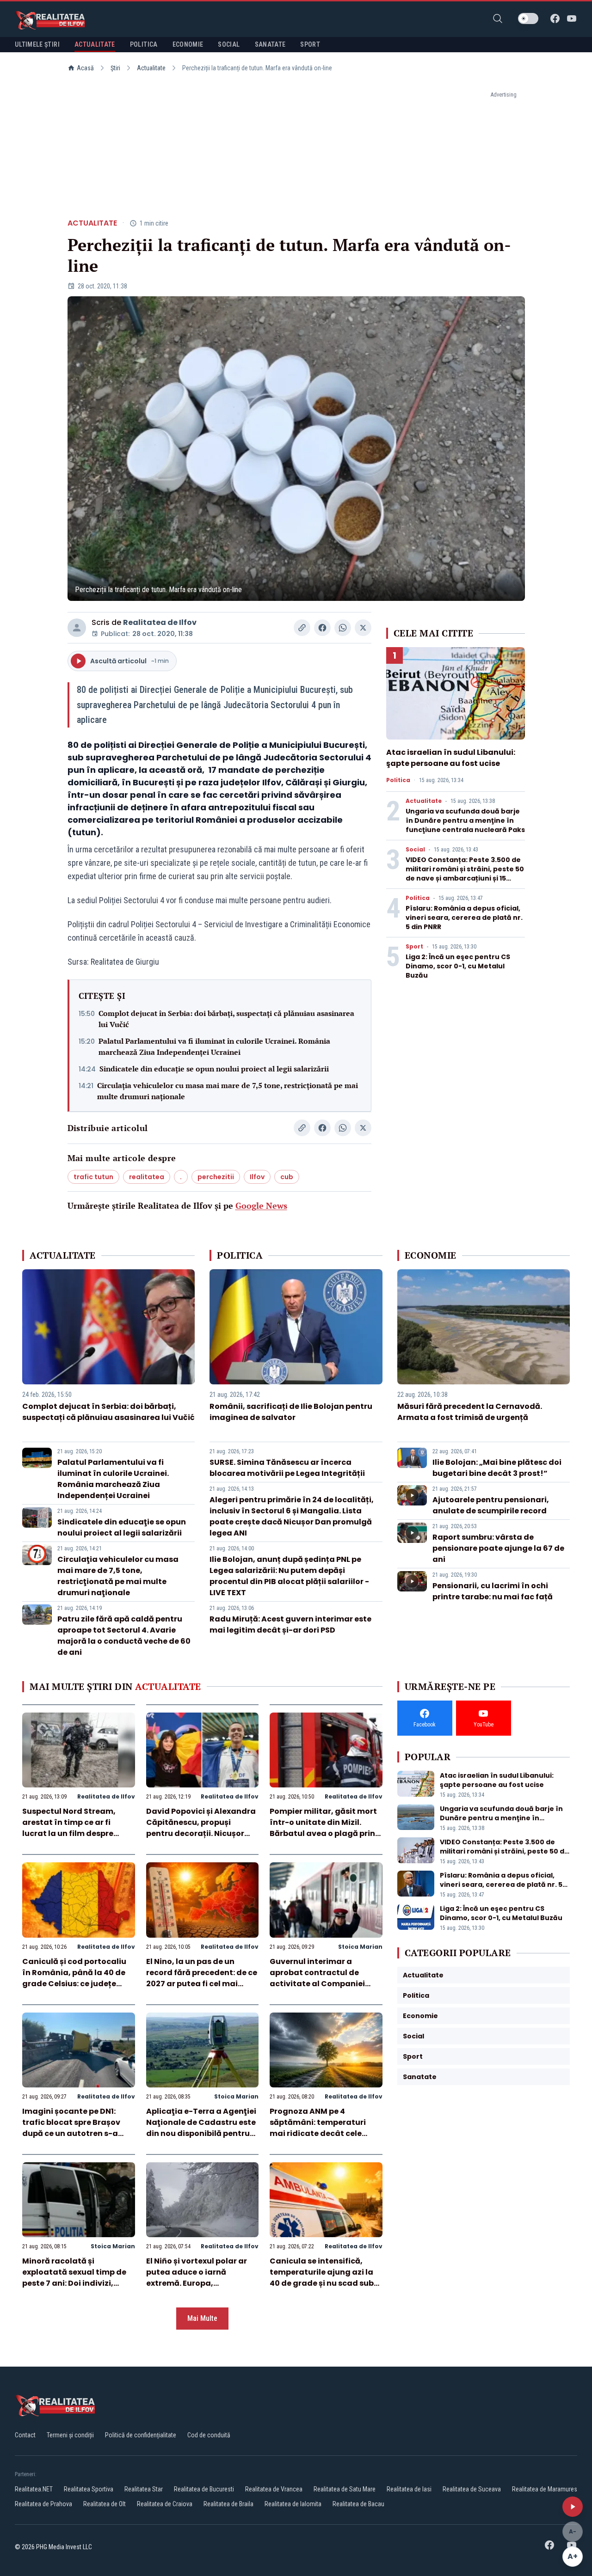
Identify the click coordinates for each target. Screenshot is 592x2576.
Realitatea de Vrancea (274, 2489)
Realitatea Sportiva (89, 2489)
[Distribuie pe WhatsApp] (343, 628)
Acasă (85, 68)
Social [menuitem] (229, 44)
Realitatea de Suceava (472, 2489)
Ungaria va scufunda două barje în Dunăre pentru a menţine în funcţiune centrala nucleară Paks (465, 820)
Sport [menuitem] (310, 44)
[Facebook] (555, 18)
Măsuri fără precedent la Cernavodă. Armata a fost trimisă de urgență (470, 1412)
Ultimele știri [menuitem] (37, 44)
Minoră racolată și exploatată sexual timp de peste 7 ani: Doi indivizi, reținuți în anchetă (74, 2278)
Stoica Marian (360, 1947)
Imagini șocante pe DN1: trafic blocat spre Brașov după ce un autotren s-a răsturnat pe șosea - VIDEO (75, 2128)
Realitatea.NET (34, 2489)
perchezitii (216, 1177)
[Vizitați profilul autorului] (77, 628)
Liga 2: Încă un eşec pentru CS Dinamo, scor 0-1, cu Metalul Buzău (458, 966)
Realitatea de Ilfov (160, 622)
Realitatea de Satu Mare (345, 2489)
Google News (261, 1205)
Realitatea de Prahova (43, 2504)
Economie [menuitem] (188, 44)
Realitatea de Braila (228, 2504)
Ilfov (257, 1177)
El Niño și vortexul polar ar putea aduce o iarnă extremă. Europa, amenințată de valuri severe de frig (202, 2283)
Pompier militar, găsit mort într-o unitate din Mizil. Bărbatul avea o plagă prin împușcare (323, 1828)
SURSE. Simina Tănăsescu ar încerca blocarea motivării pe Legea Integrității (287, 1468)
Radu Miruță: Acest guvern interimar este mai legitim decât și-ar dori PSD (290, 1625)
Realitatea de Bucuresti (204, 2489)
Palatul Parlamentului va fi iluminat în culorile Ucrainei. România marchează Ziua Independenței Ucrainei (214, 1046)
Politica (398, 780)
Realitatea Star (144, 2489)
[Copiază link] (302, 628)
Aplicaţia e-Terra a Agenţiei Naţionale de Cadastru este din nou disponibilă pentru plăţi (201, 2128)
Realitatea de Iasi (409, 2489)
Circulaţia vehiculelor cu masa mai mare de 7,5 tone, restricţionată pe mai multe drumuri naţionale (228, 1091)
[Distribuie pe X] (363, 628)
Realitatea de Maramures (545, 2489)
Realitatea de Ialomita (293, 2504)
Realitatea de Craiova (165, 2504)
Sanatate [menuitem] (270, 44)
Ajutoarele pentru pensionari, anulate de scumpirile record (491, 1505)
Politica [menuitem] (144, 44)
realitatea (147, 1177)
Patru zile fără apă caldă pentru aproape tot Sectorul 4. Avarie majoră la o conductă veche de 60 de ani (124, 1636)
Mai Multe (202, 2318)
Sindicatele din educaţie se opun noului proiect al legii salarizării (214, 1069)
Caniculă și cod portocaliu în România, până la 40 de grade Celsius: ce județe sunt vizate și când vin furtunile (74, 1984)
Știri (115, 68)
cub (287, 1177)
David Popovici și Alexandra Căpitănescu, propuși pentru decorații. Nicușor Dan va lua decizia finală (201, 1828)
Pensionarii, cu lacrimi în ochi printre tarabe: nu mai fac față (493, 1591)
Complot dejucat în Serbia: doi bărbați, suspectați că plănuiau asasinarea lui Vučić (226, 1019)
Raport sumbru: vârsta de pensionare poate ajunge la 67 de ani (498, 1548)
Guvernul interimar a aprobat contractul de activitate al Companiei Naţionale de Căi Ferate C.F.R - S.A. (317, 1984)
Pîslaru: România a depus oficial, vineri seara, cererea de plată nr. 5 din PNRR (464, 918)
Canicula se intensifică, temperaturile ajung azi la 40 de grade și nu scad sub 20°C (322, 2278)
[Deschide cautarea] (498, 18)
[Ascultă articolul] (573, 2507)
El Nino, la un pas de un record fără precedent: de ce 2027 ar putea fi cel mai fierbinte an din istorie (202, 1978)
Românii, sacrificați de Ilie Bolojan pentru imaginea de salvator (291, 1412)
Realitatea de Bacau (358, 2504)
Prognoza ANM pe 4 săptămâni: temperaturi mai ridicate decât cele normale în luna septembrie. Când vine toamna (325, 2133)
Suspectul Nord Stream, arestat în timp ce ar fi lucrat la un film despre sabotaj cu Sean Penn (69, 1828)
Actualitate (151, 68)
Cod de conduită (209, 2435)
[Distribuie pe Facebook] (322, 628)
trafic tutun (93, 1177)
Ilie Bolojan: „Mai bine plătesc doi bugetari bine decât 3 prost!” (497, 1468)
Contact (25, 2435)
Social (415, 850)
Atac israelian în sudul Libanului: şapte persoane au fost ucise (451, 758)
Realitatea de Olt (105, 2504)
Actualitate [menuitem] (95, 44)
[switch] (528, 18)
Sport (414, 947)
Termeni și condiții (70, 2435)
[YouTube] (572, 18)
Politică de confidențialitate (141, 2435)
